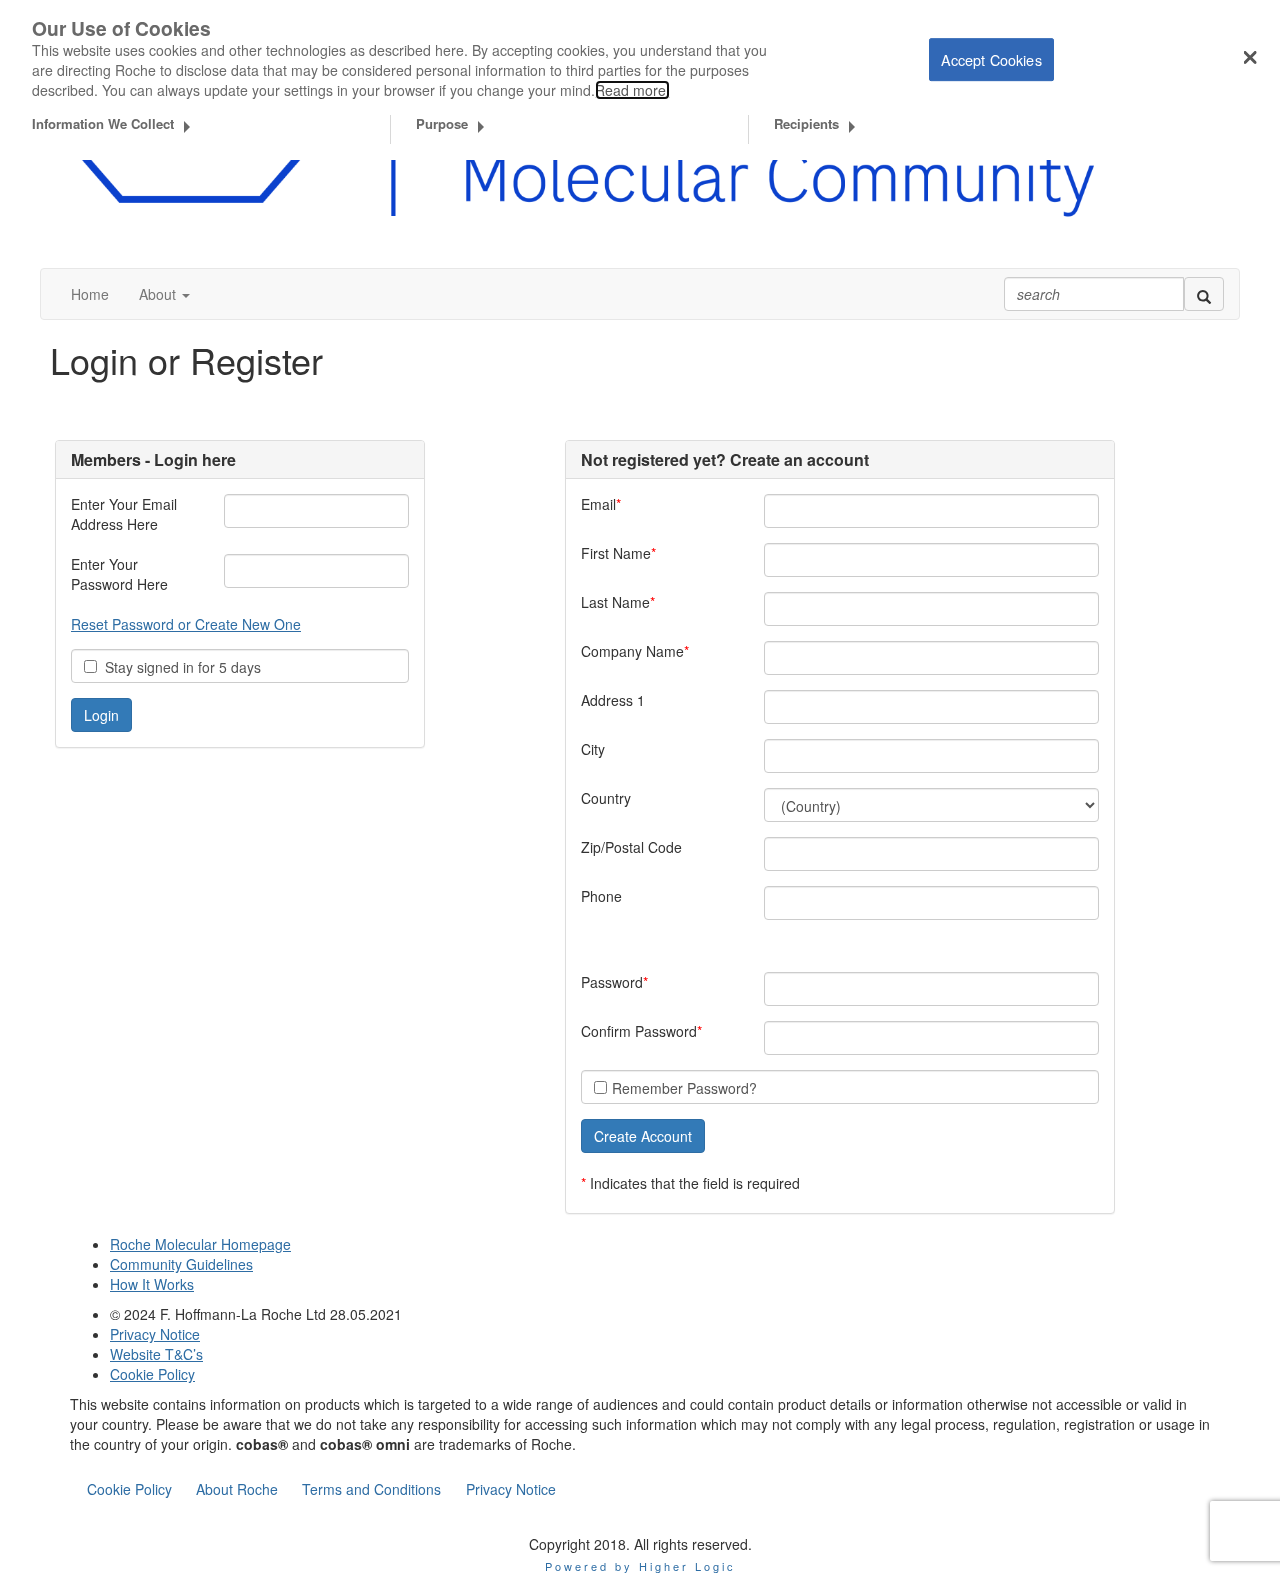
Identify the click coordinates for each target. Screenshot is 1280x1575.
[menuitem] (129, 1489)
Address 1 (613, 700)
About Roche (237, 1489)
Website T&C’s (156, 1354)
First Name (616, 553)
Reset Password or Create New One (186, 624)
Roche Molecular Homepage (200, 1244)
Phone (601, 896)
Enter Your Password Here (119, 574)
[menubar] (321, 1489)
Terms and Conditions (371, 1489)
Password (612, 982)
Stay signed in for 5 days (179, 667)
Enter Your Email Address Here (124, 514)
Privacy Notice (155, 1334)
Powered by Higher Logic (640, 1566)
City (593, 749)
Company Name (632, 651)
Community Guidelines (181, 1264)
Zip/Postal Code (631, 847)
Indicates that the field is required (695, 1183)
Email (598, 504)
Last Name (615, 602)
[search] (1204, 294)
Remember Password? (684, 1088)
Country (606, 798)
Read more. (632, 90)
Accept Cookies (991, 59)
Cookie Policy (152, 1374)
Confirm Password (639, 1031)
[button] (164, 294)
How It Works (152, 1284)
